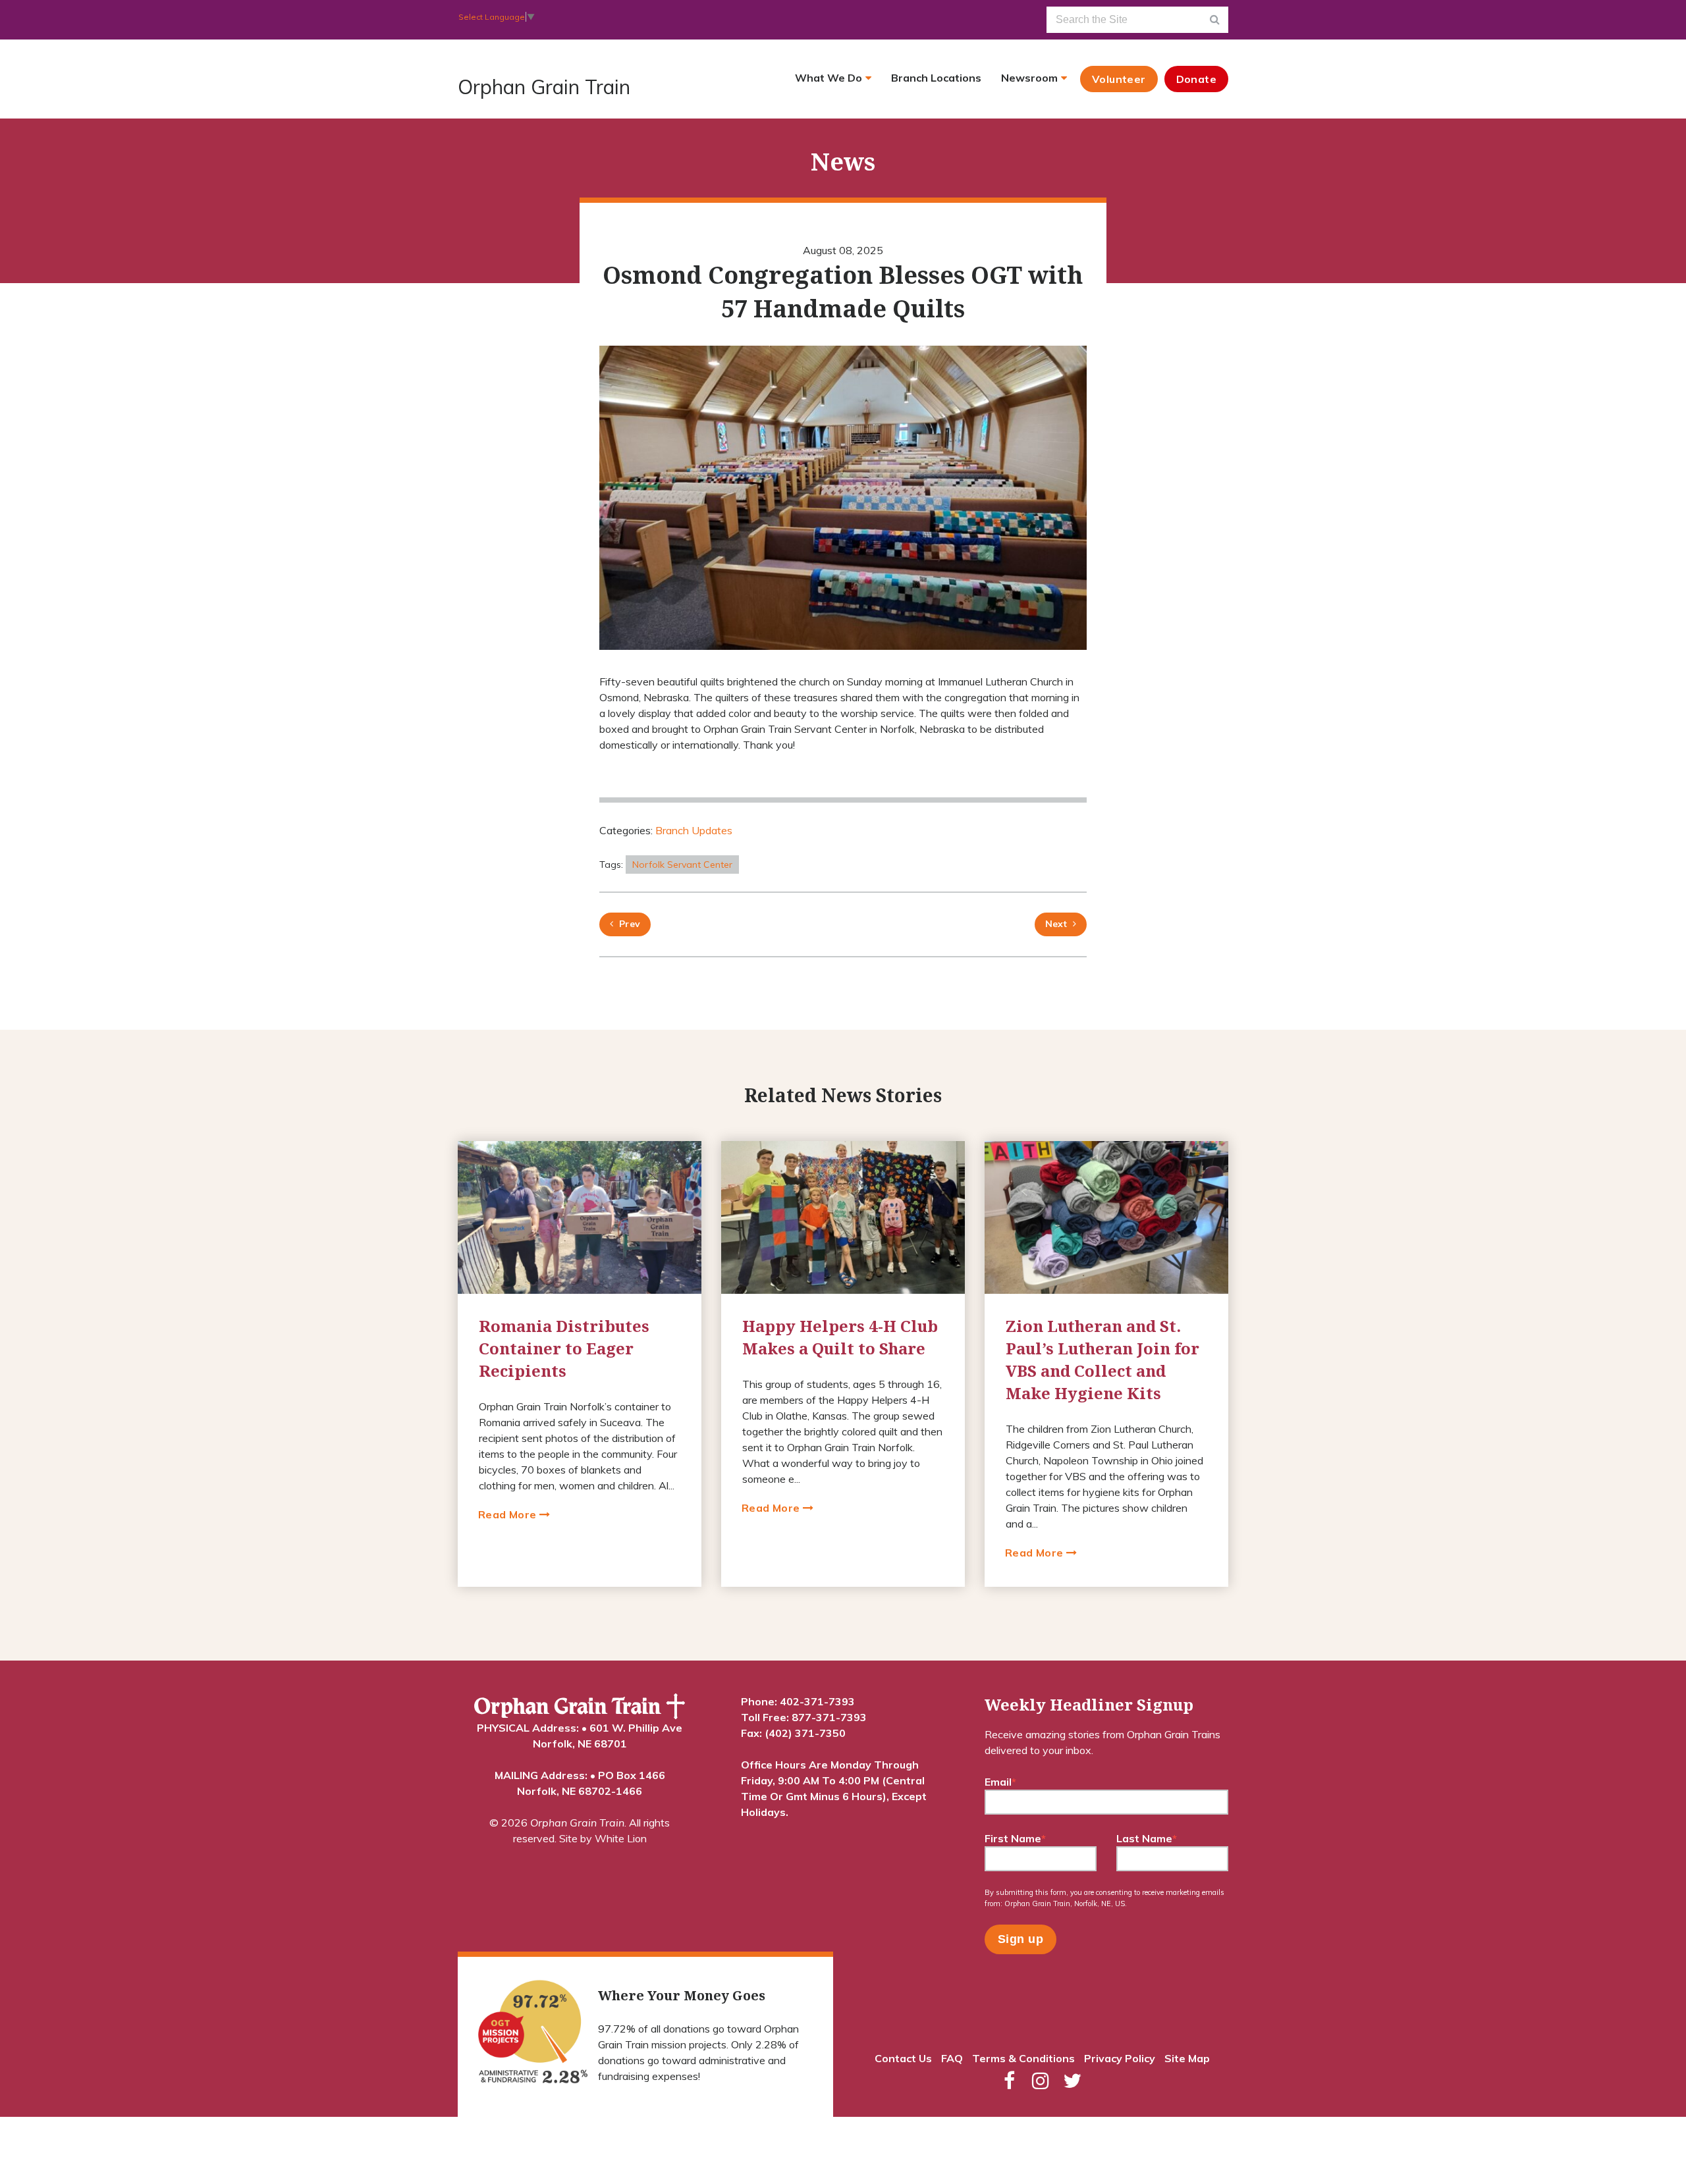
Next (1056, 924)
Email (1000, 1782)
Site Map (1187, 2058)
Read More (509, 1514)
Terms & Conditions (1023, 2058)
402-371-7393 (817, 1701)
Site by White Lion (603, 1838)
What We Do (829, 78)
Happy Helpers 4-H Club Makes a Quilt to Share (840, 1337)
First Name (1015, 1838)
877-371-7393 (829, 1717)
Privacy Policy (1120, 2058)
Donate (1196, 79)
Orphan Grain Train (544, 87)
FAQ (952, 2058)
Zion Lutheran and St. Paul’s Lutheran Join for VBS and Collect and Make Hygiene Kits (1102, 1360)
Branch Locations (936, 78)
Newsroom (1029, 78)
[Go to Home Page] (580, 1707)
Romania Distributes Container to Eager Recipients (564, 1348)
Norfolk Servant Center (682, 865)
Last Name (1147, 1838)
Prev (627, 924)
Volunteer (1119, 79)
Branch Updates (694, 830)
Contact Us (903, 2058)
